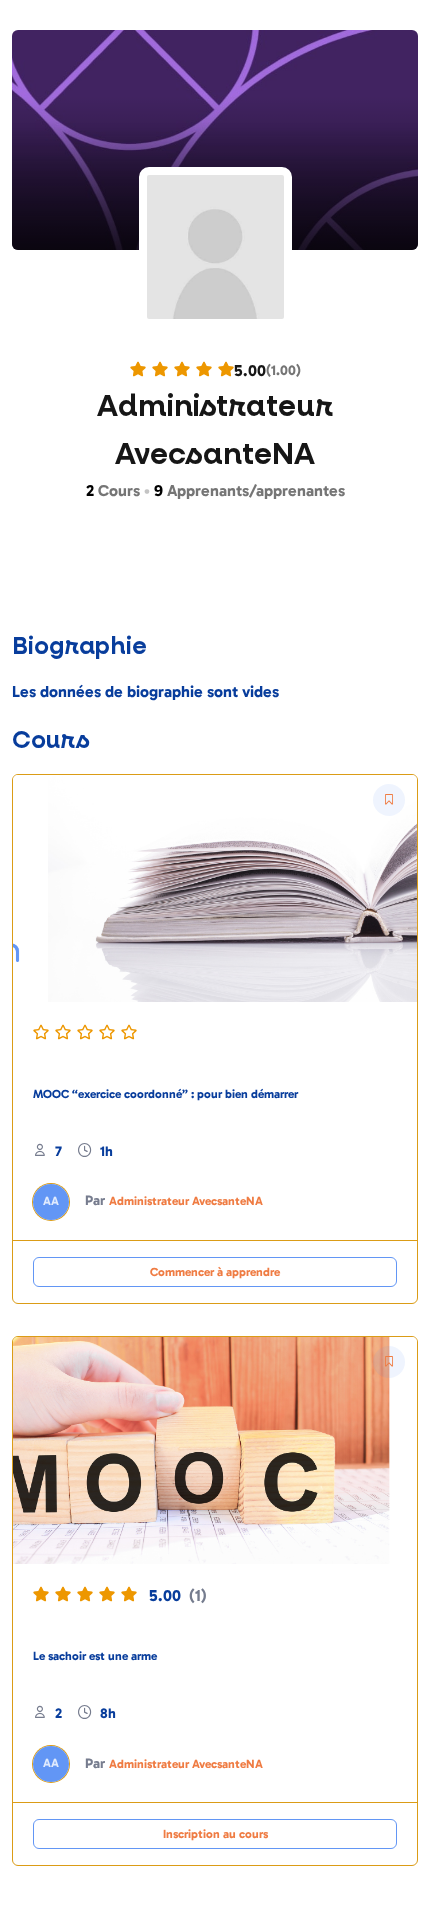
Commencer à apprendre (215, 1272)
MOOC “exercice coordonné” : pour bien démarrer (165, 1094)
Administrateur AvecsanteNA (186, 1201)
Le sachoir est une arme (95, 1656)
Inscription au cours (215, 1834)
